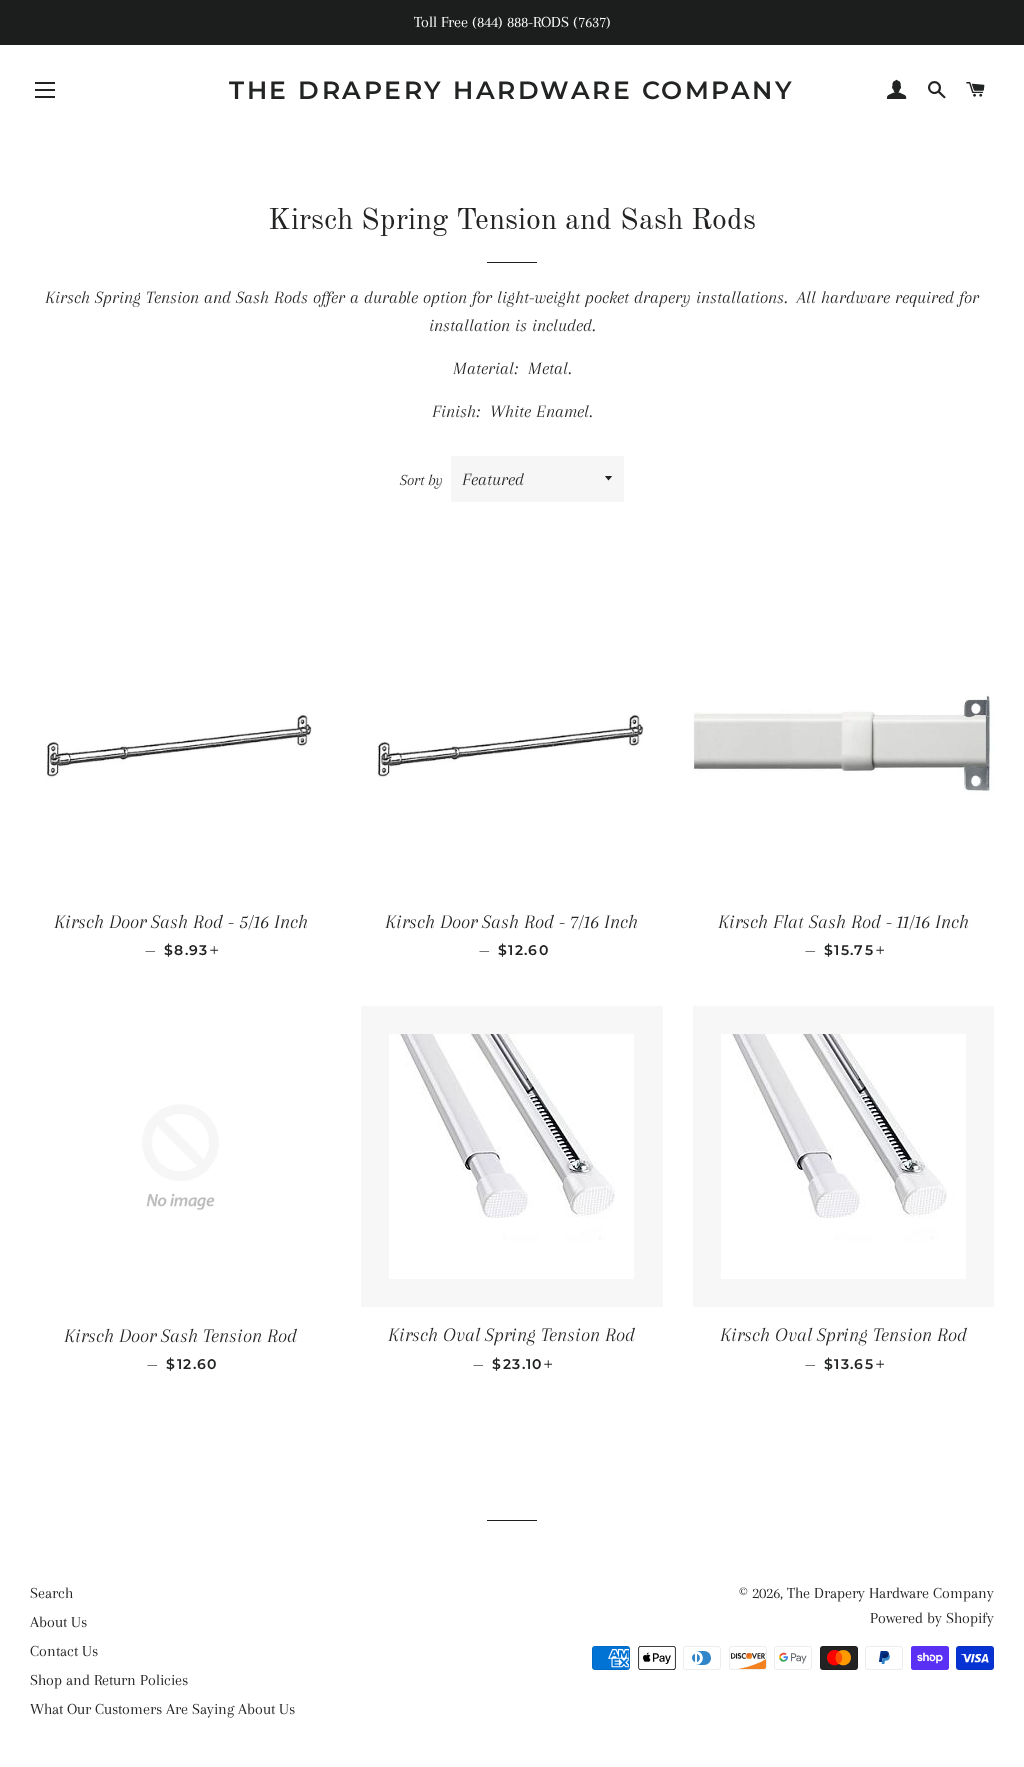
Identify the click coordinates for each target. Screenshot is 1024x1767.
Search (51, 1593)
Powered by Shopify (932, 1618)
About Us (58, 1622)
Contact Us (64, 1651)
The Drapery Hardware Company (511, 90)
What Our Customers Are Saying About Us (162, 1709)
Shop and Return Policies (109, 1680)
